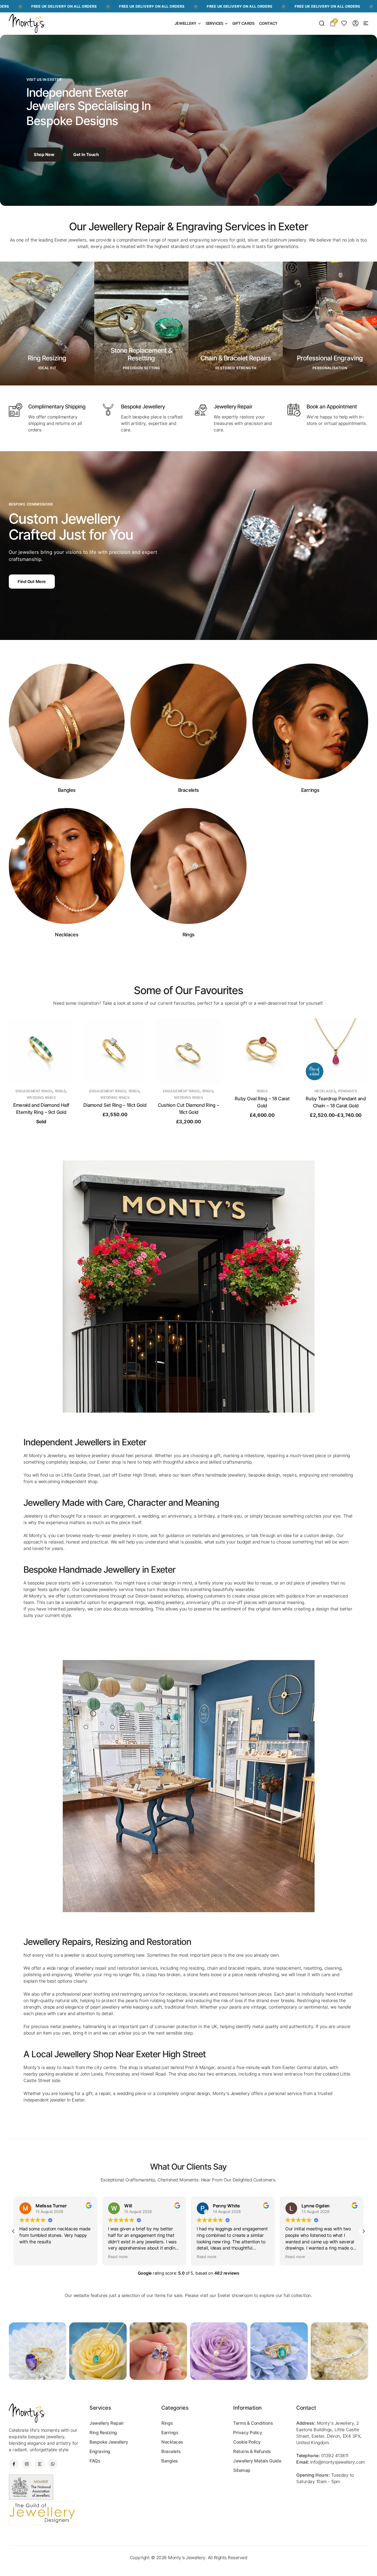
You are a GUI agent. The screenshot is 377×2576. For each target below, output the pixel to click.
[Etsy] (40, 2464)
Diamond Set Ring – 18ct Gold (41, 1105)
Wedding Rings (41, 1097)
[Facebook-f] (14, 2464)
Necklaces (252, 1091)
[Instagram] (27, 2464)
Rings (61, 1091)
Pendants (274, 1091)
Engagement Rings (34, 1091)
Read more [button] (29, 2257)
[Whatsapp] (53, 2464)
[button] (366, 23)
